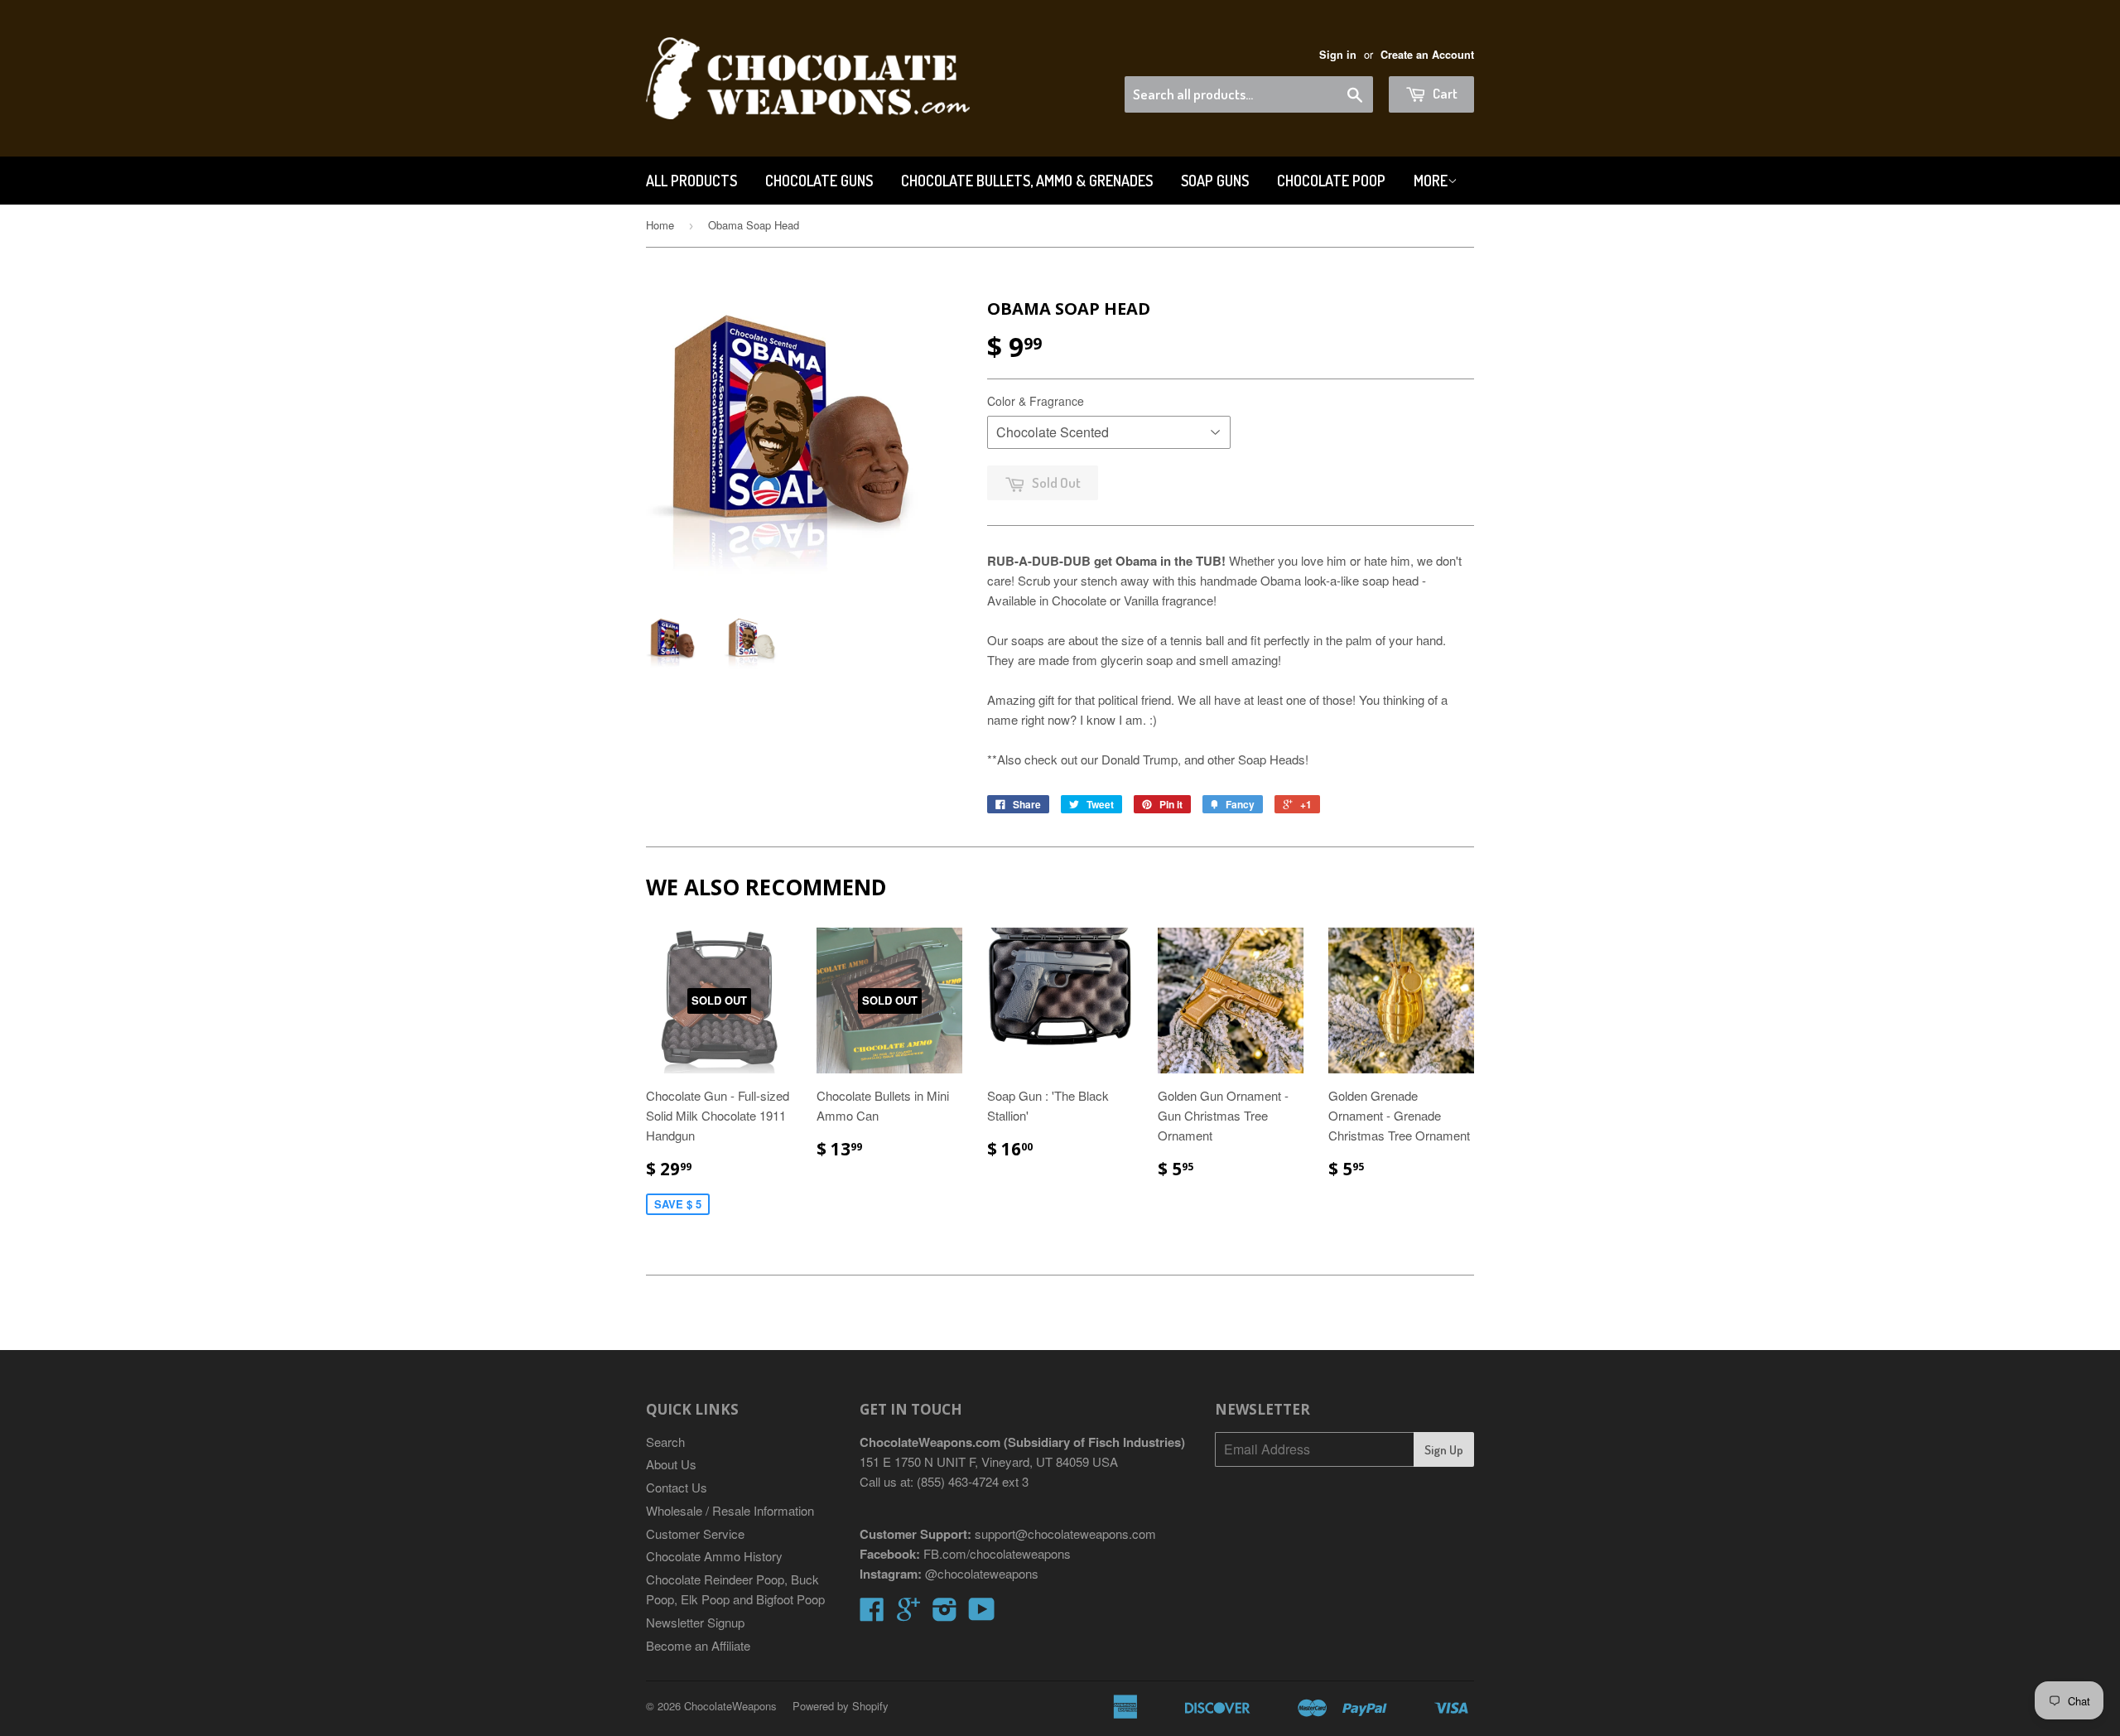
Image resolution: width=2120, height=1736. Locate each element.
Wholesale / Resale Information (730, 1510)
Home (660, 225)
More (1431, 181)
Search (665, 1442)
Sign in (1338, 55)
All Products (691, 181)
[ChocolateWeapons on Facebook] (872, 1614)
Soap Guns (1215, 181)
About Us (671, 1464)
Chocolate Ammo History (714, 1556)
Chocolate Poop (1331, 181)
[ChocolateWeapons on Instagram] (945, 1614)
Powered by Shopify (841, 1706)
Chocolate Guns (819, 181)
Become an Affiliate (698, 1645)
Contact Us (677, 1487)
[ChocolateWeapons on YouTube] (982, 1614)
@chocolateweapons (982, 1573)
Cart (1444, 93)
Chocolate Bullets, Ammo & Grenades (1027, 181)
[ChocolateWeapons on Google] (908, 1614)
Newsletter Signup (695, 1622)
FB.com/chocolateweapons (997, 1553)
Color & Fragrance (1036, 401)
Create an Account (1427, 55)
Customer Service (695, 1533)
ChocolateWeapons (730, 1706)
